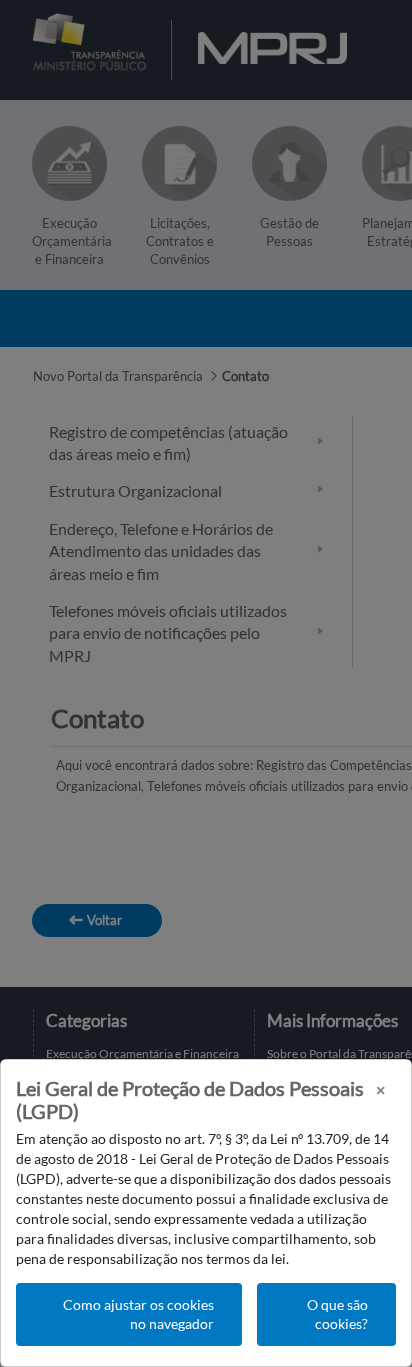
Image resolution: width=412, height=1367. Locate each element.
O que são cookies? (337, 1314)
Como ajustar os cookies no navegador (138, 1314)
